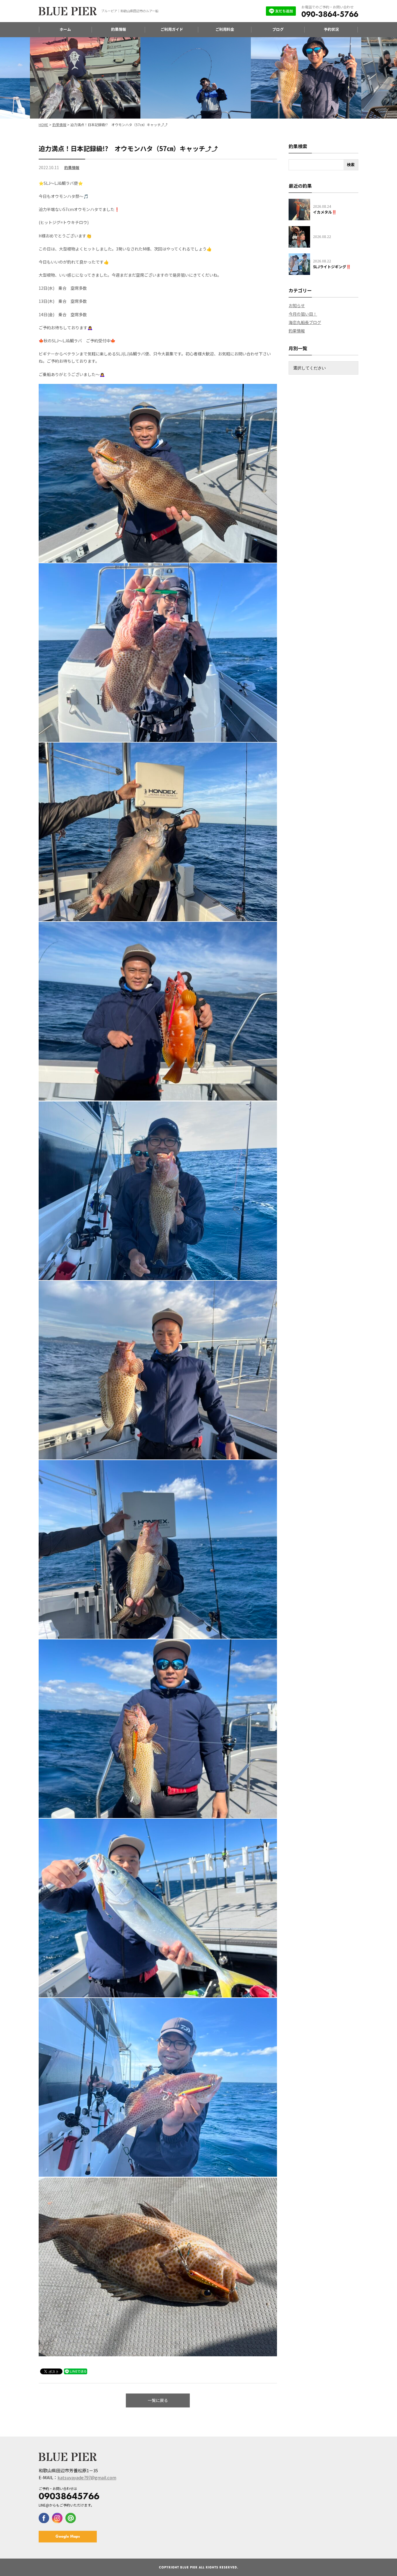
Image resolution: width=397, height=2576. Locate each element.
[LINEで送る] (76, 2371)
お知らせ (297, 305)
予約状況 (331, 29)
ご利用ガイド (172, 29)
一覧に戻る (158, 2400)
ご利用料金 (225, 29)
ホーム (65, 29)
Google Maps (68, 2536)
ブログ (278, 29)
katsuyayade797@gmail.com (87, 2477)
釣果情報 (119, 29)
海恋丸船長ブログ (305, 322)
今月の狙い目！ (303, 314)
